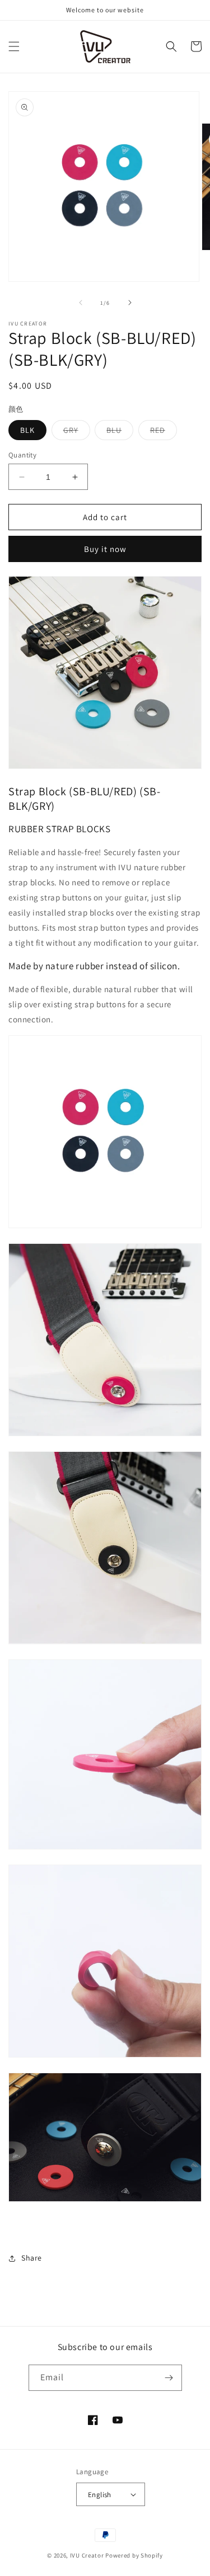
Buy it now (105, 549)
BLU (120, 432)
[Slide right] (130, 303)
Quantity (22, 455)
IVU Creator (87, 2555)
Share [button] (32, 2258)
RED (164, 432)
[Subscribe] (169, 2378)
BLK (27, 430)
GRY (77, 432)
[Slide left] (81, 303)
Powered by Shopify (134, 2555)
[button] (14, 46)
